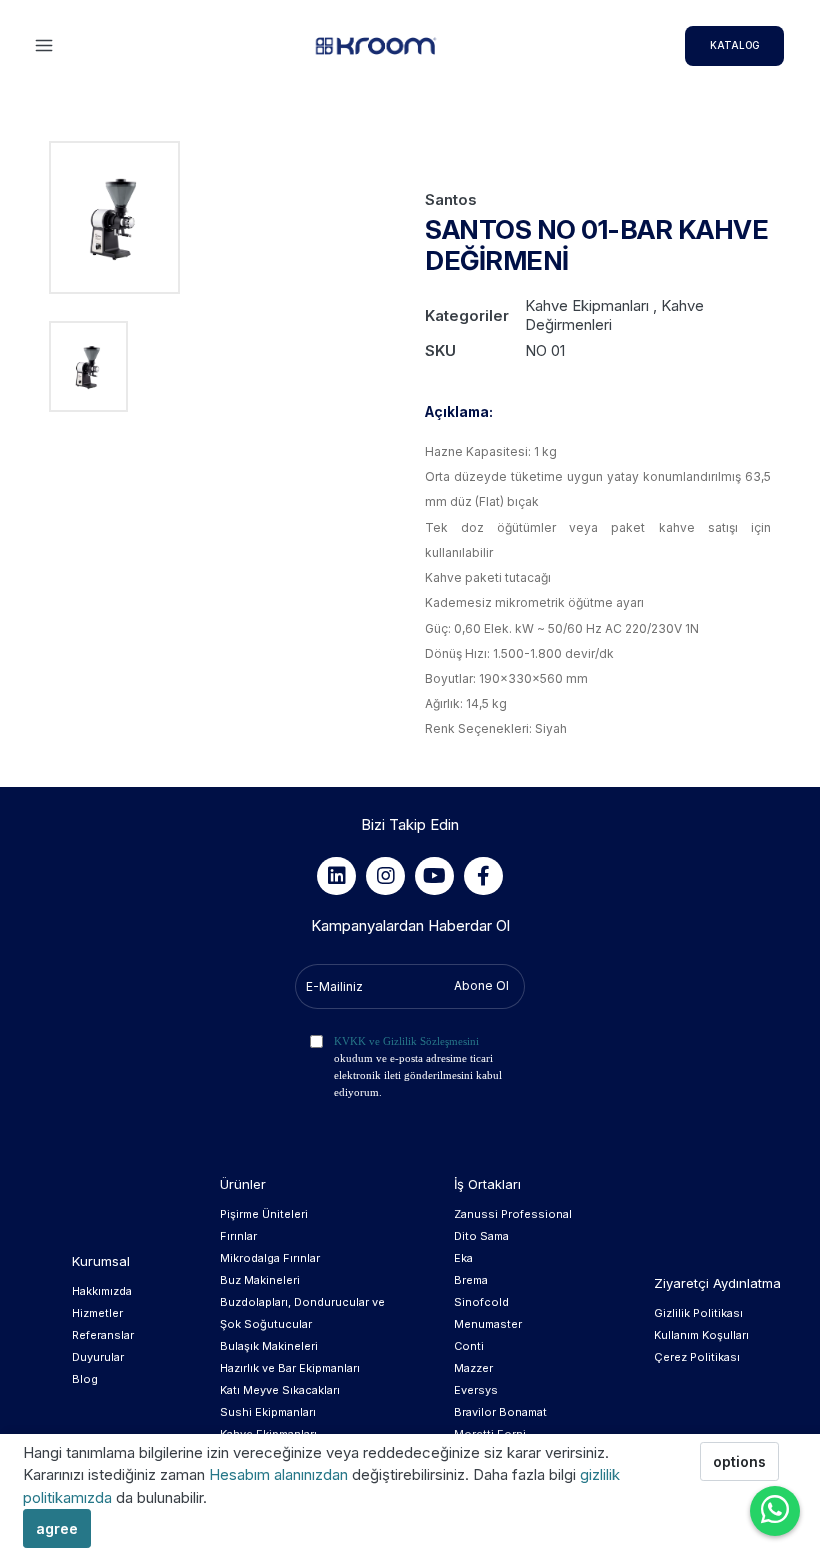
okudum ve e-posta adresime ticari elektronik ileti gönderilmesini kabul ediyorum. (418, 1066)
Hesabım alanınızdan (280, 1474)
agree (57, 1528)
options (739, 1461)
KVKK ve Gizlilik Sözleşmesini (406, 1041)
